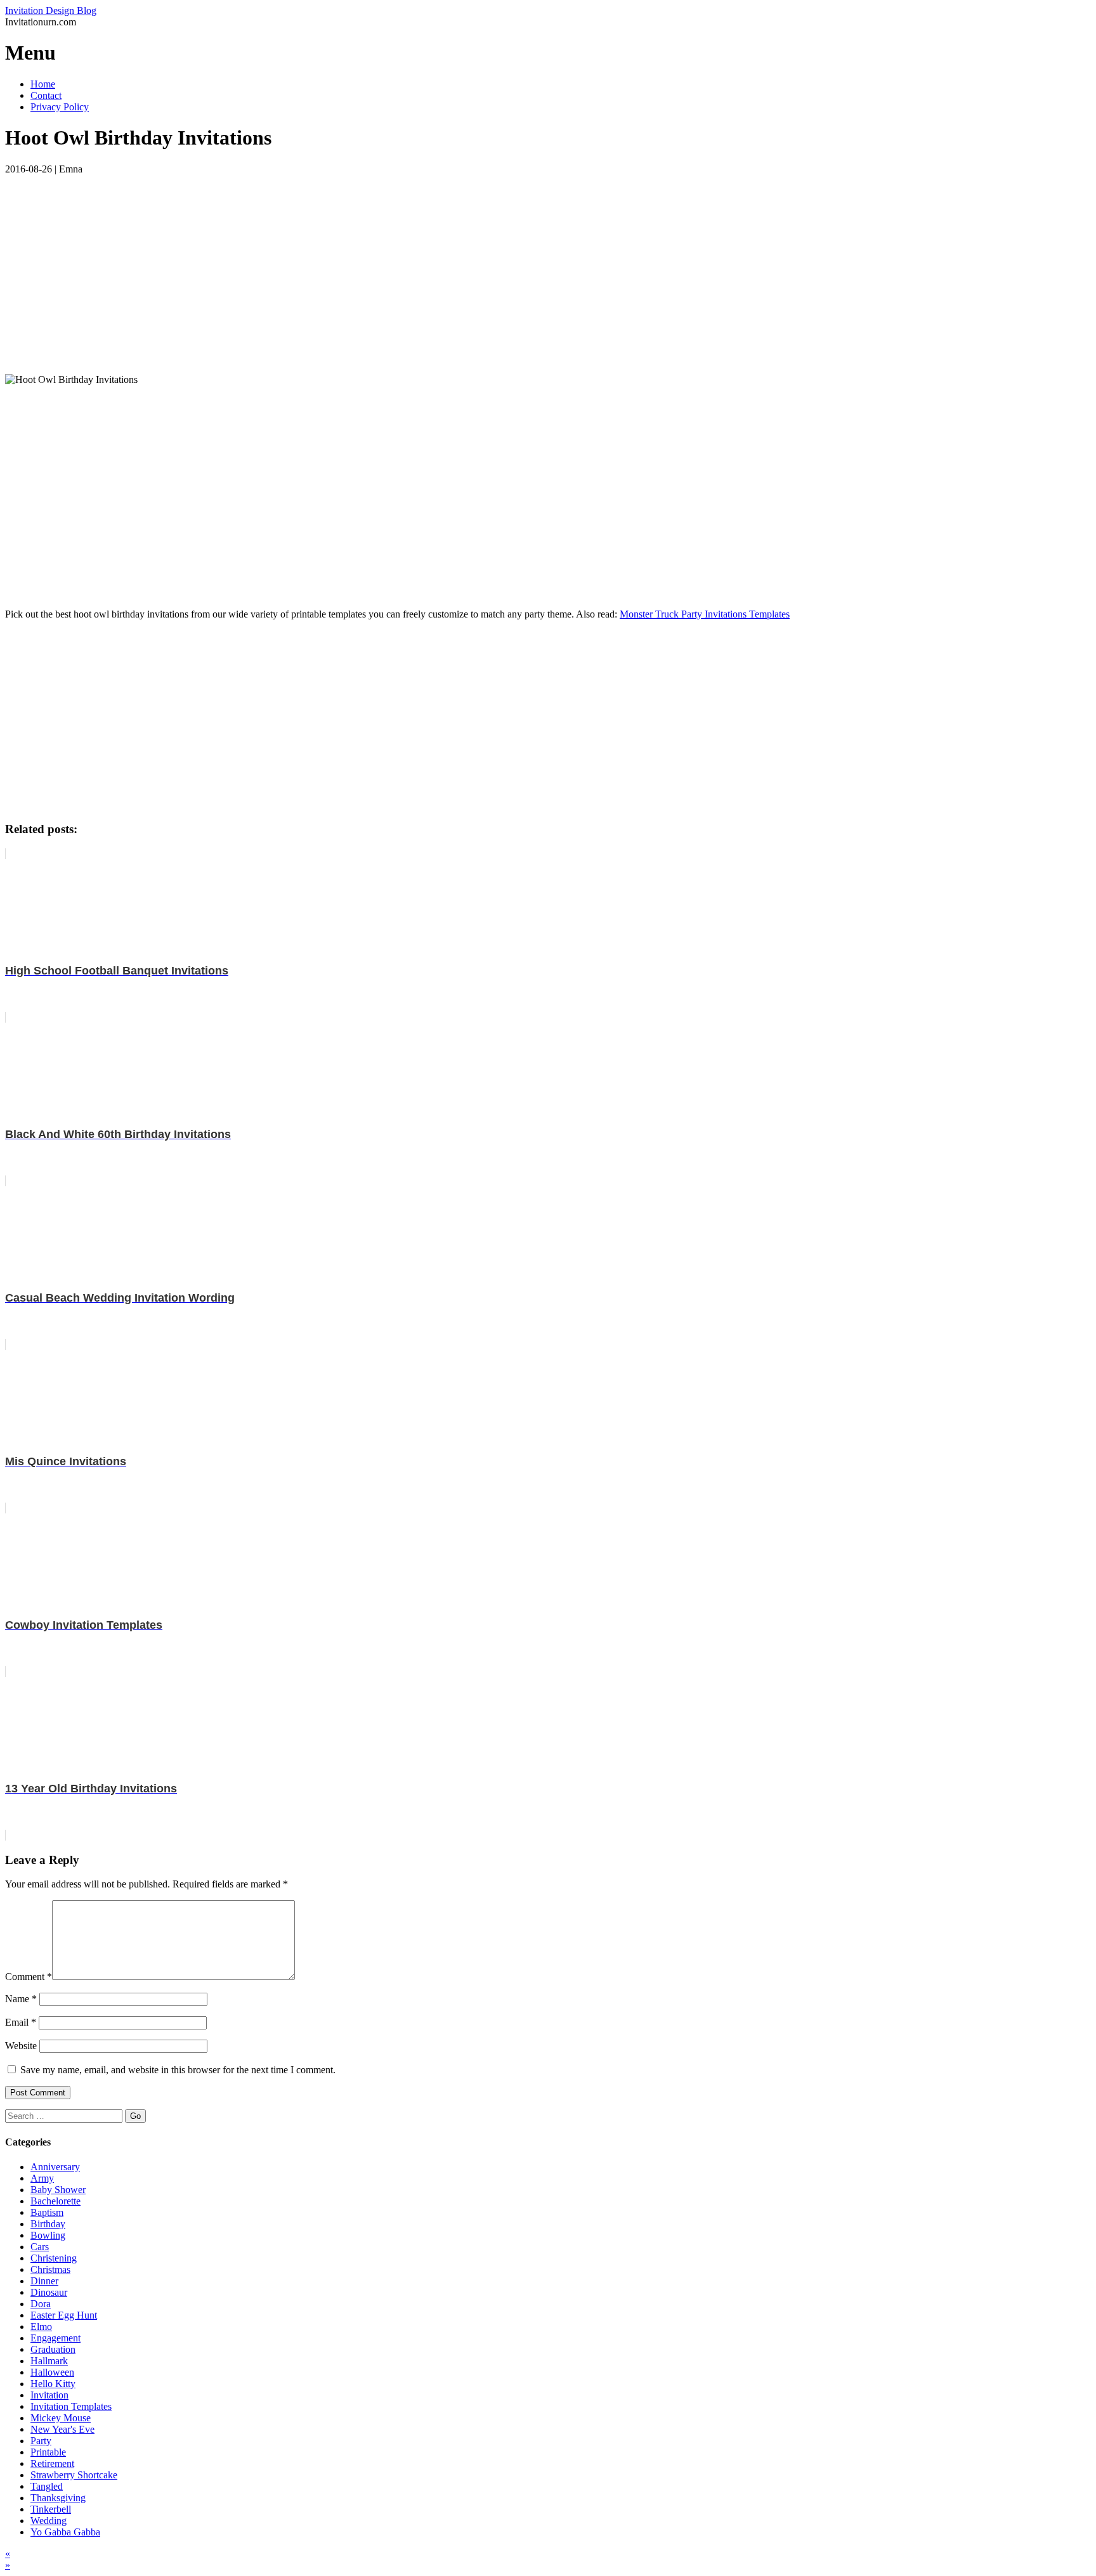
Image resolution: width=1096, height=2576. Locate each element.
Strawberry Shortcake (74, 2475)
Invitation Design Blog (51, 10)
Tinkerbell (51, 2509)
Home (43, 84)
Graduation (53, 2349)
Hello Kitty (53, 2384)
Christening (54, 2258)
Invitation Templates (71, 2406)
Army (42, 2178)
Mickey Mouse (61, 2418)
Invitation (49, 2395)
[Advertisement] (386, 264)
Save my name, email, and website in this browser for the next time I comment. (178, 2070)
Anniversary (55, 2167)
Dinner (44, 2281)
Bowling (48, 2235)
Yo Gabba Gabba (65, 2532)
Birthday (48, 2224)
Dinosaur (49, 2292)
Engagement (55, 2338)
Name (21, 1999)
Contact (46, 95)
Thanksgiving (58, 2498)
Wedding (49, 2521)
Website (21, 2046)
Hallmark (49, 2361)
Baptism (47, 2212)
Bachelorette (55, 2201)
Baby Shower (58, 2190)
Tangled (47, 2486)
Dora (41, 2304)
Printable (48, 2452)
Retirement (52, 2463)
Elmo (41, 2327)
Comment (29, 1977)
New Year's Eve (62, 2429)
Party (41, 2441)
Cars (40, 2247)
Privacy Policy (60, 107)
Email (21, 2022)
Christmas (50, 2269)
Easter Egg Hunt (64, 2315)
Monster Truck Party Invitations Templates (705, 614)
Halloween (52, 2372)
